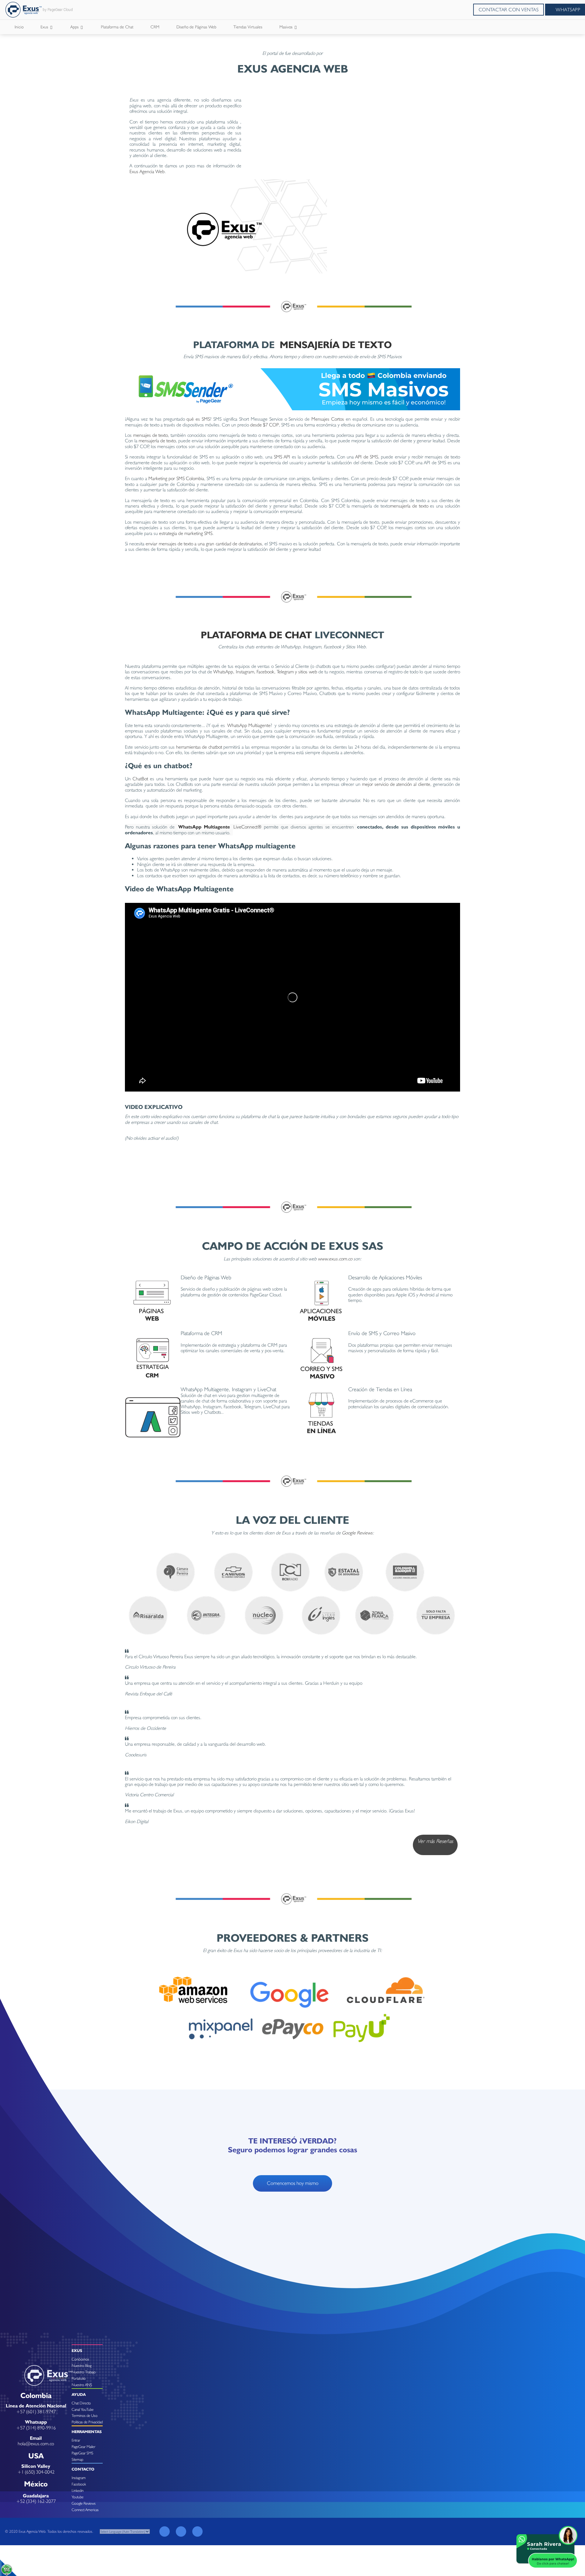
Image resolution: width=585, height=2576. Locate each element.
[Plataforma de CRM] (153, 1358)
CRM (155, 27)
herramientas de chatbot (199, 747)
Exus (45, 27)
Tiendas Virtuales (248, 27)
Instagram (79, 2478)
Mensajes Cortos (328, 419)
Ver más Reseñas (435, 1841)
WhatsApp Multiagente (249, 725)
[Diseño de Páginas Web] (153, 1302)
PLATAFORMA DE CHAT (256, 635)
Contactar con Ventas (509, 10)
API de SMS (367, 457)
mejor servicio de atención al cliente (396, 784)
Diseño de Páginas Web (196, 27)
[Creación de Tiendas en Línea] (320, 1414)
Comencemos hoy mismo (293, 2183)
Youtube (78, 2497)
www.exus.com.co (336, 1259)
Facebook (79, 2484)
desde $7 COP (264, 425)
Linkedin (78, 2490)
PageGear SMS (82, 2453)
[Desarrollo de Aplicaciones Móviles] (320, 1302)
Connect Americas (85, 2510)
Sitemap (77, 2459)
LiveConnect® (247, 827)
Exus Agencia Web (147, 171)
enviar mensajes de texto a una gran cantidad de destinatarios (204, 544)
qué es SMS (198, 419)
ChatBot (140, 779)
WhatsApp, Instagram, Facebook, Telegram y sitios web (265, 672)
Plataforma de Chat (117, 27)
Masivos (287, 27)
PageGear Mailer (83, 2447)
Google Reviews (357, 1533)
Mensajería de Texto (336, 345)
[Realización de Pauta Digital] (153, 1414)
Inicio (19, 27)
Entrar (76, 2440)
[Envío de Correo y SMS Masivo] (320, 1358)
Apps (75, 27)
